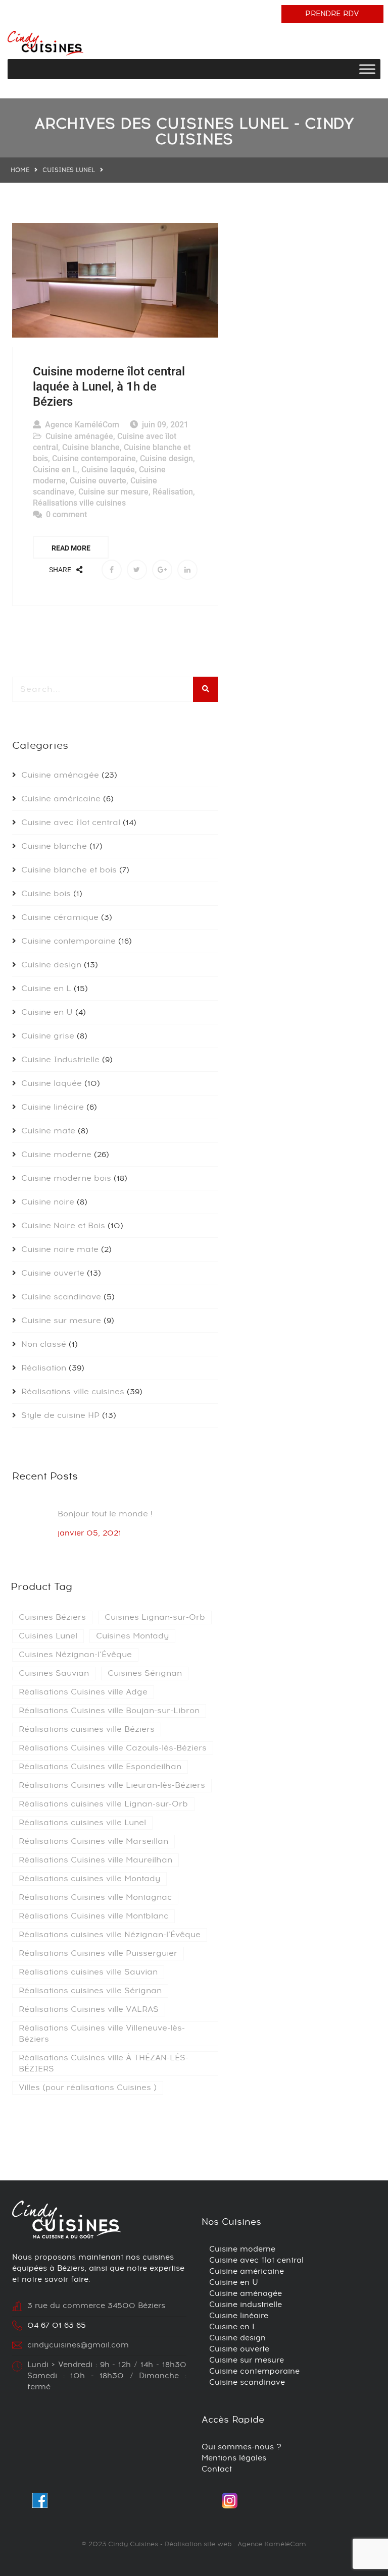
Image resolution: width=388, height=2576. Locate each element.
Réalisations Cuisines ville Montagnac (95, 1897)
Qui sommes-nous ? (241, 2447)
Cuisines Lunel (48, 1636)
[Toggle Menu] (367, 69)
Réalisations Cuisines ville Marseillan (93, 1841)
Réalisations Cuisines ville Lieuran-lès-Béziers (112, 1785)
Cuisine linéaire (53, 1107)
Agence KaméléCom (82, 425)
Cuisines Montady (132, 1636)
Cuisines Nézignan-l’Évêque (75, 1655)
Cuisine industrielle (246, 2305)
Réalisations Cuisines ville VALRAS (89, 2009)
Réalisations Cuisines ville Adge (83, 1692)
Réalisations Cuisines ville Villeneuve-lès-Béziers (102, 2034)
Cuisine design (166, 458)
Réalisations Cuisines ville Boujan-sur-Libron (109, 1711)
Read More (71, 548)
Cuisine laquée (108, 470)
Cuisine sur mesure (113, 492)
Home (20, 170)
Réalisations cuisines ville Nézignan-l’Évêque (110, 1935)
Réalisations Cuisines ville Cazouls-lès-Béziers (113, 1748)
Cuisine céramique (60, 917)
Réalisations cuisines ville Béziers (87, 1729)
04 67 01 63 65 (57, 2325)
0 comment (66, 514)
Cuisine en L (55, 470)
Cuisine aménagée (79, 436)
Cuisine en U (47, 1012)
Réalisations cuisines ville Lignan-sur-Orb (103, 1804)
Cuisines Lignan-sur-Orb (155, 1617)
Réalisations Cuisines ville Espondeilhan (100, 1767)
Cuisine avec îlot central (71, 823)
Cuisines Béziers (52, 1617)
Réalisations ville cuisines (79, 503)
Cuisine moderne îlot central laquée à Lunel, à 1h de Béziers (109, 387)
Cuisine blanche (91, 447)
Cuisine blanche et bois (69, 870)
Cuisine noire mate (60, 1249)
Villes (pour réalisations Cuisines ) (88, 2088)
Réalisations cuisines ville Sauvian (88, 1972)
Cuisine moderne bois (66, 1178)
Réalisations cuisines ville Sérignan (90, 1991)
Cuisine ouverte (98, 481)
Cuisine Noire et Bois (63, 1226)
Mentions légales (234, 2458)
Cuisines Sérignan (145, 1673)
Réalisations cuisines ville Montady (89, 1879)
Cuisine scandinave (61, 1297)
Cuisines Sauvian (54, 1673)
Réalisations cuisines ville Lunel (82, 1823)
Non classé (44, 1344)
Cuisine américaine (61, 799)
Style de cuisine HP (60, 1415)
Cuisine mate (48, 1131)
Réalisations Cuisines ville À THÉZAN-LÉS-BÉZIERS (104, 2063)
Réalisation (173, 492)
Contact (217, 2469)
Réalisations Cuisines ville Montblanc (93, 1916)
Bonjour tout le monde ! (105, 1514)
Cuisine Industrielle (60, 1060)
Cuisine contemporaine (94, 458)
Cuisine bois (46, 894)
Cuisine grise (48, 1036)
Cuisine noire (48, 1202)
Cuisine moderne (56, 1155)
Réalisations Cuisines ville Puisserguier (98, 1953)
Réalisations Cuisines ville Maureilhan (95, 1860)
